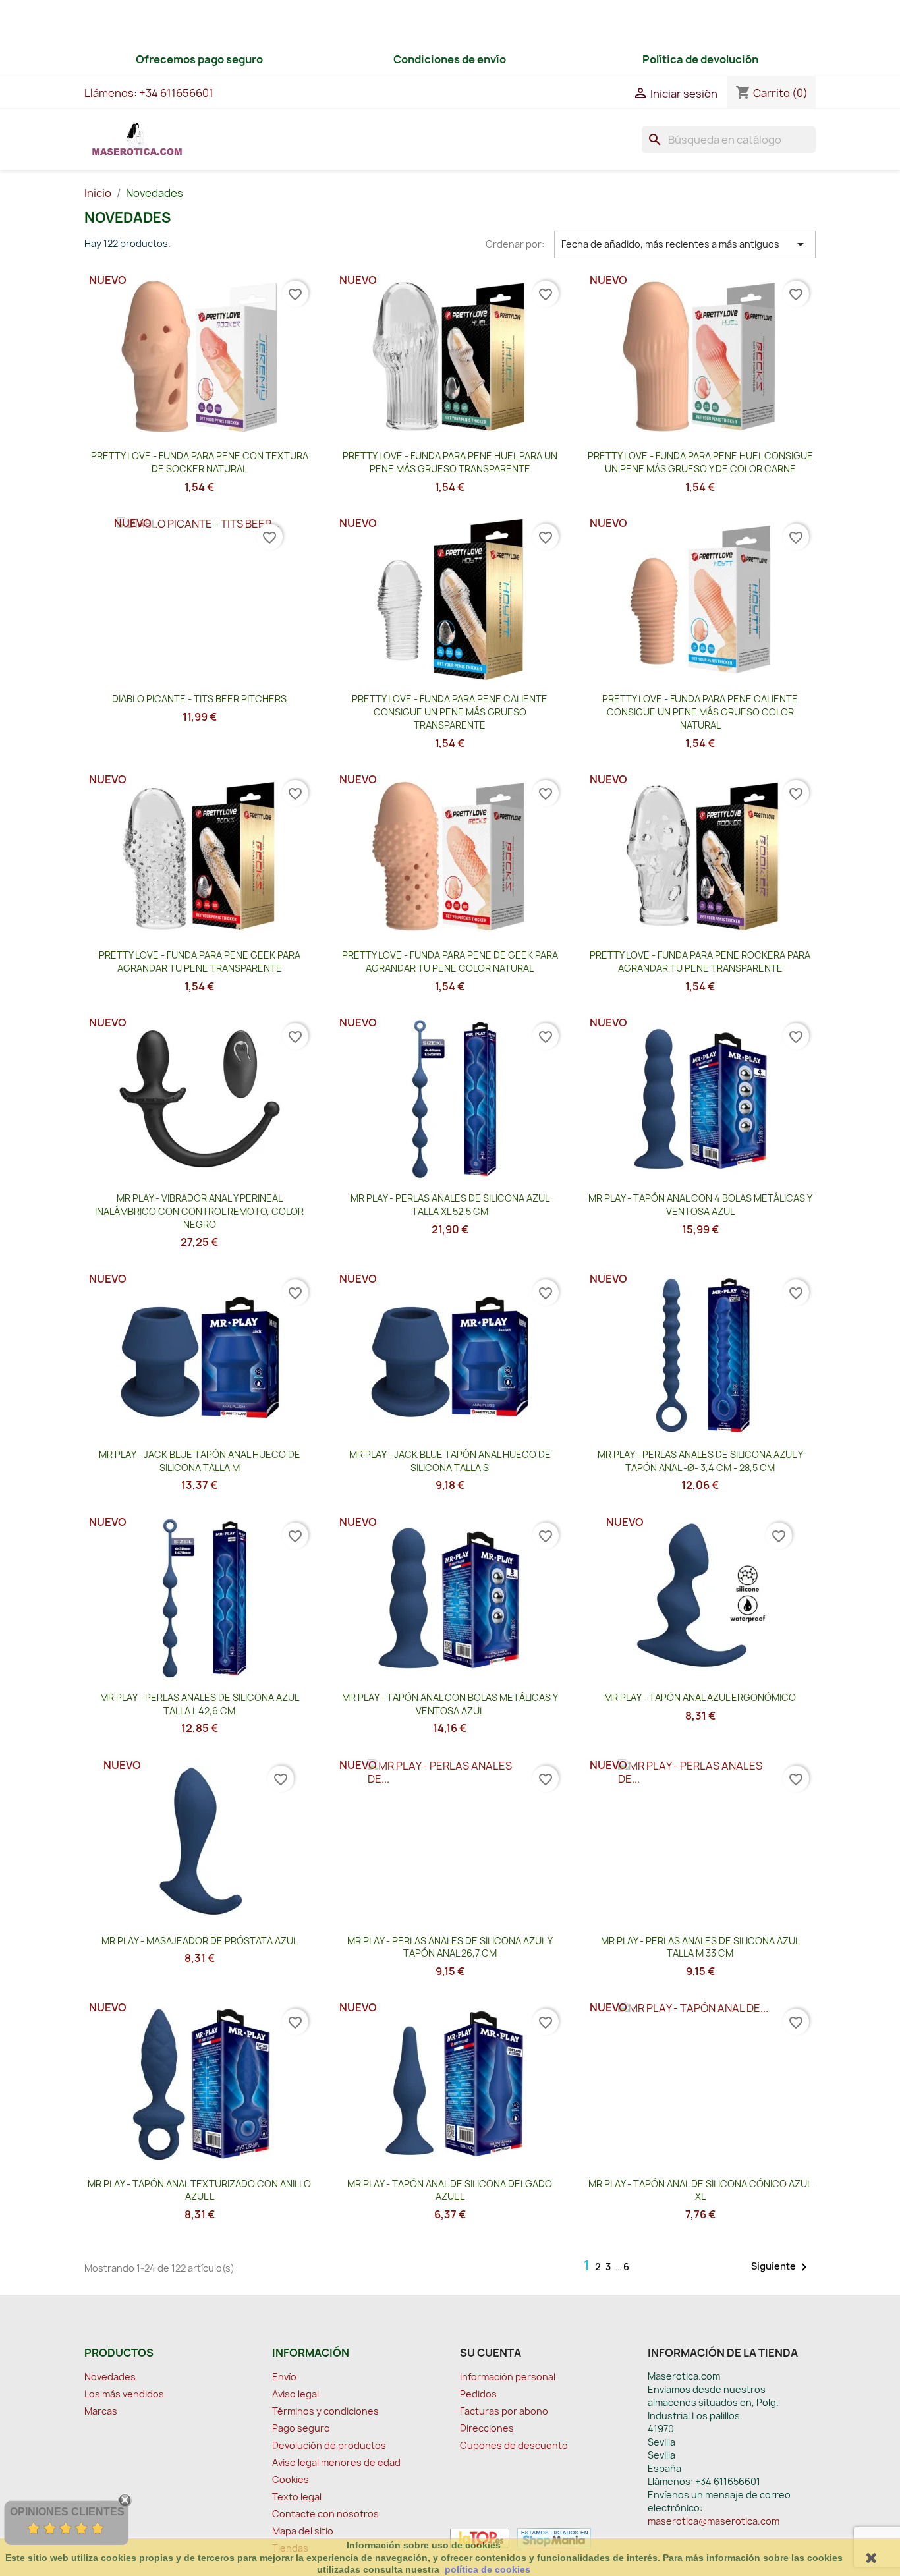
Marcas (101, 2411)
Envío (284, 2377)
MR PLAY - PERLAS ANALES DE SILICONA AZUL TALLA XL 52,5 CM (450, 1205)
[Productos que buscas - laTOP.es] (480, 2537)
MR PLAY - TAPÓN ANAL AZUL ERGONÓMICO (700, 1697)
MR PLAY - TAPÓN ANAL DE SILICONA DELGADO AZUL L (450, 2190)
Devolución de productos (329, 2445)
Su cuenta (491, 2353)
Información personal (508, 2377)
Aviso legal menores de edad (336, 2462)
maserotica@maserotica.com (714, 2521)
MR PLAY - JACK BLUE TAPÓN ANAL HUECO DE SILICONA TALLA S (450, 1461)
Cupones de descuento (514, 2445)
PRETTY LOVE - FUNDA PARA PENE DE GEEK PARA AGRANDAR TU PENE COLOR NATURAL (450, 962)
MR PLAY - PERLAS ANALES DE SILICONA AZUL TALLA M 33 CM (700, 1947)
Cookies (291, 2479)
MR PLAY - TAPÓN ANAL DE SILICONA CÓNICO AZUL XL (700, 2190)
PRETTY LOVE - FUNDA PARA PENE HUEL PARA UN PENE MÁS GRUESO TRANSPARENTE (450, 462)
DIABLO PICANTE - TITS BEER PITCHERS (199, 699)
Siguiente (781, 2267)
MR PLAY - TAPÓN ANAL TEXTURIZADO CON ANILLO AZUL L (199, 2190)
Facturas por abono (504, 2411)
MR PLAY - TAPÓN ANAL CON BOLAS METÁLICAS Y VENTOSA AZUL (450, 1704)
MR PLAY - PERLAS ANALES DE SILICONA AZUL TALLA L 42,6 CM (200, 1704)
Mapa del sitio (303, 2531)
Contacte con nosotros (325, 2514)
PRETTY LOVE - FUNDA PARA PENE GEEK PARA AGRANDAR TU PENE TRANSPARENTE (200, 962)
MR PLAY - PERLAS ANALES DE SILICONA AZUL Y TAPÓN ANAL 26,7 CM (450, 1947)
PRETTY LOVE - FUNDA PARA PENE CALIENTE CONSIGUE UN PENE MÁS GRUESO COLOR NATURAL (700, 712)
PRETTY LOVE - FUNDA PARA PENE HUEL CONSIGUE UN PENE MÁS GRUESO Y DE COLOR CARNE (700, 462)
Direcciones (487, 2428)
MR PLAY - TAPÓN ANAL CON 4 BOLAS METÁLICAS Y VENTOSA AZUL (700, 1205)
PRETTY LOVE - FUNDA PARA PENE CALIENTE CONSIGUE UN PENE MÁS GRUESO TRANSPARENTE (450, 712)
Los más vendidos (124, 2394)
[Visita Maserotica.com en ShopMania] (551, 2537)
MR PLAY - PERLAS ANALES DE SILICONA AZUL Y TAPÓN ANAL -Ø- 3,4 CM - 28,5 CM (700, 1461)
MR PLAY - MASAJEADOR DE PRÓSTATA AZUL (200, 1941)
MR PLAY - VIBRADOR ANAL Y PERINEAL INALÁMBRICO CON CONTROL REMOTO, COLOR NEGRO (199, 1211)
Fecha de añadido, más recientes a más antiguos (685, 244)
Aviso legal (295, 2394)
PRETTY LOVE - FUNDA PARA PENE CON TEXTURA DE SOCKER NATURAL (200, 462)
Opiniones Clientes (67, 2512)
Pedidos (478, 2394)
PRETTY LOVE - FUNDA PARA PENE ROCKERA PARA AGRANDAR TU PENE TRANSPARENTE (700, 962)
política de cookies (488, 2569)
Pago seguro (301, 2428)
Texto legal (297, 2497)
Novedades (110, 2377)
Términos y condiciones (325, 2411)
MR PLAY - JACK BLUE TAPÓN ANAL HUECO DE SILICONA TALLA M (200, 1461)
